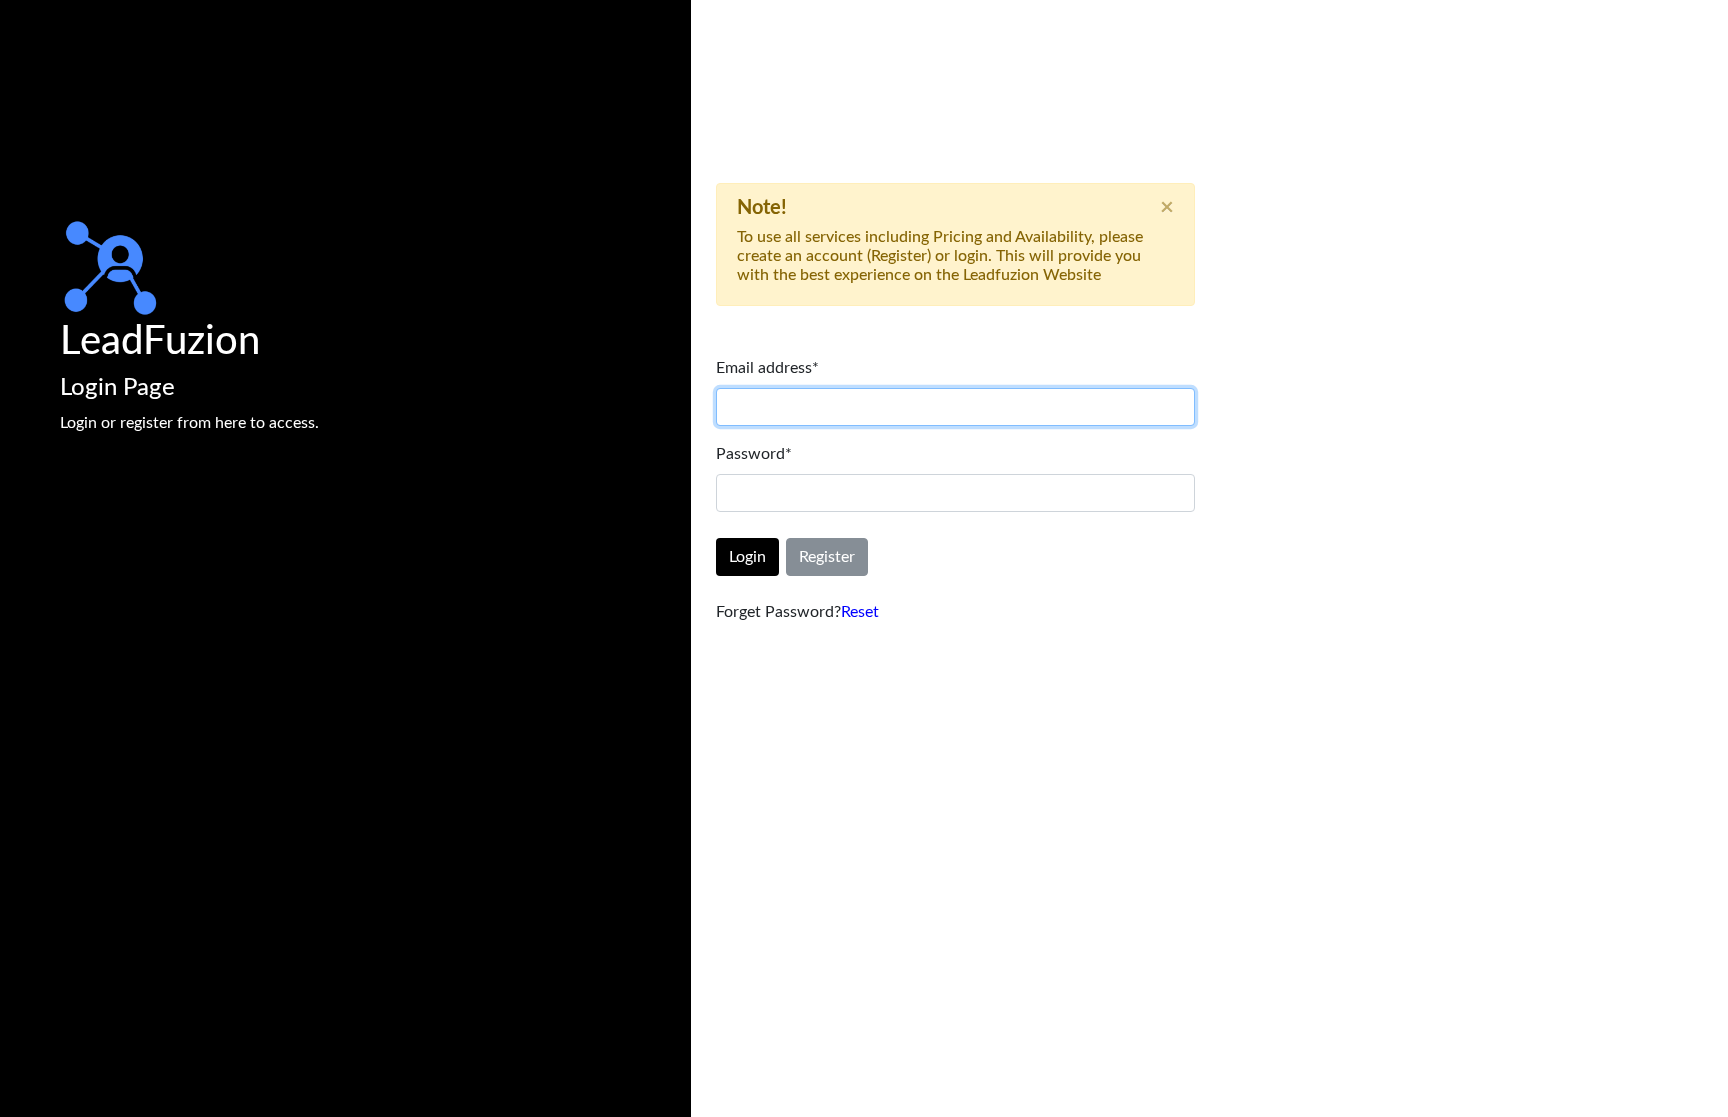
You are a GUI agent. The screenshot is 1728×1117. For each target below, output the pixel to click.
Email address (767, 368)
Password (754, 454)
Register (827, 557)
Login (747, 557)
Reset (860, 612)
